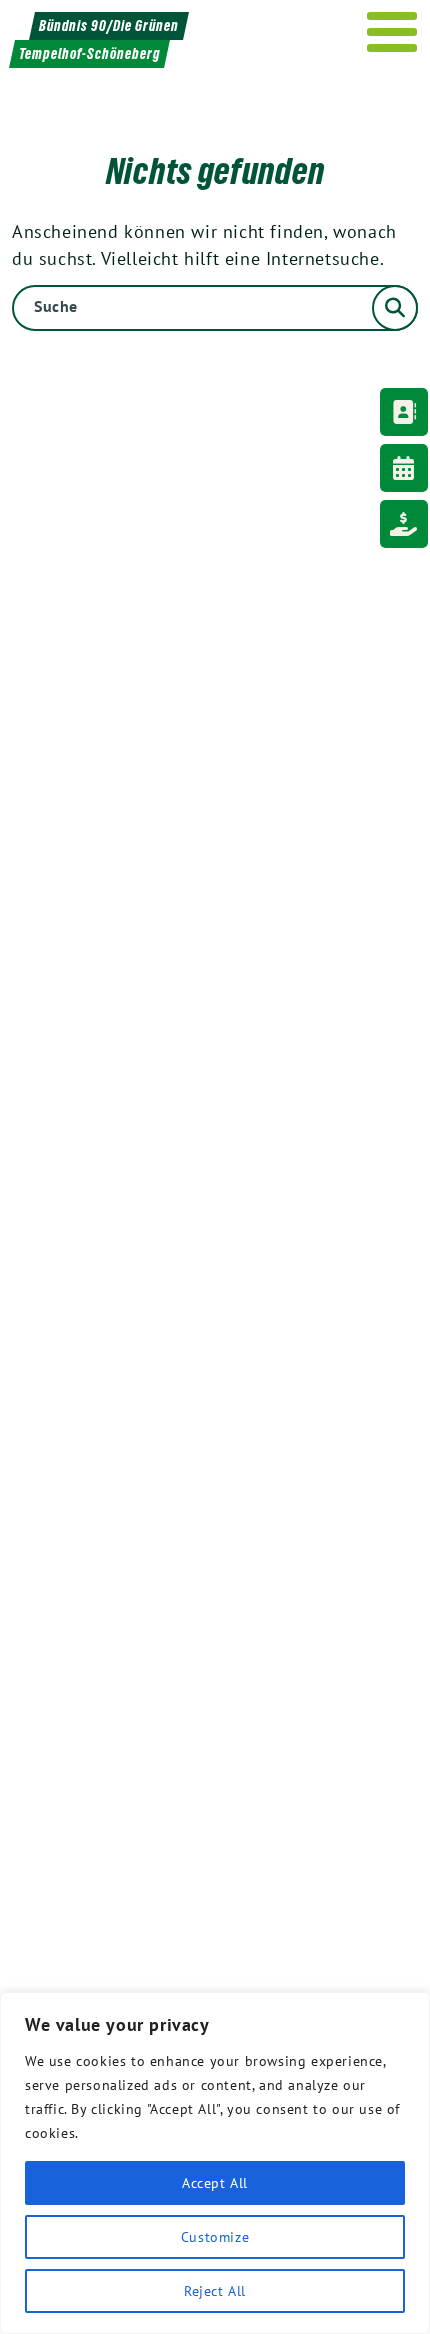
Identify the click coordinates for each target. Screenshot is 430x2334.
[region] (215, 2163)
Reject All (215, 2291)
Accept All (215, 2183)
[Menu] (392, 32)
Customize (215, 2237)
